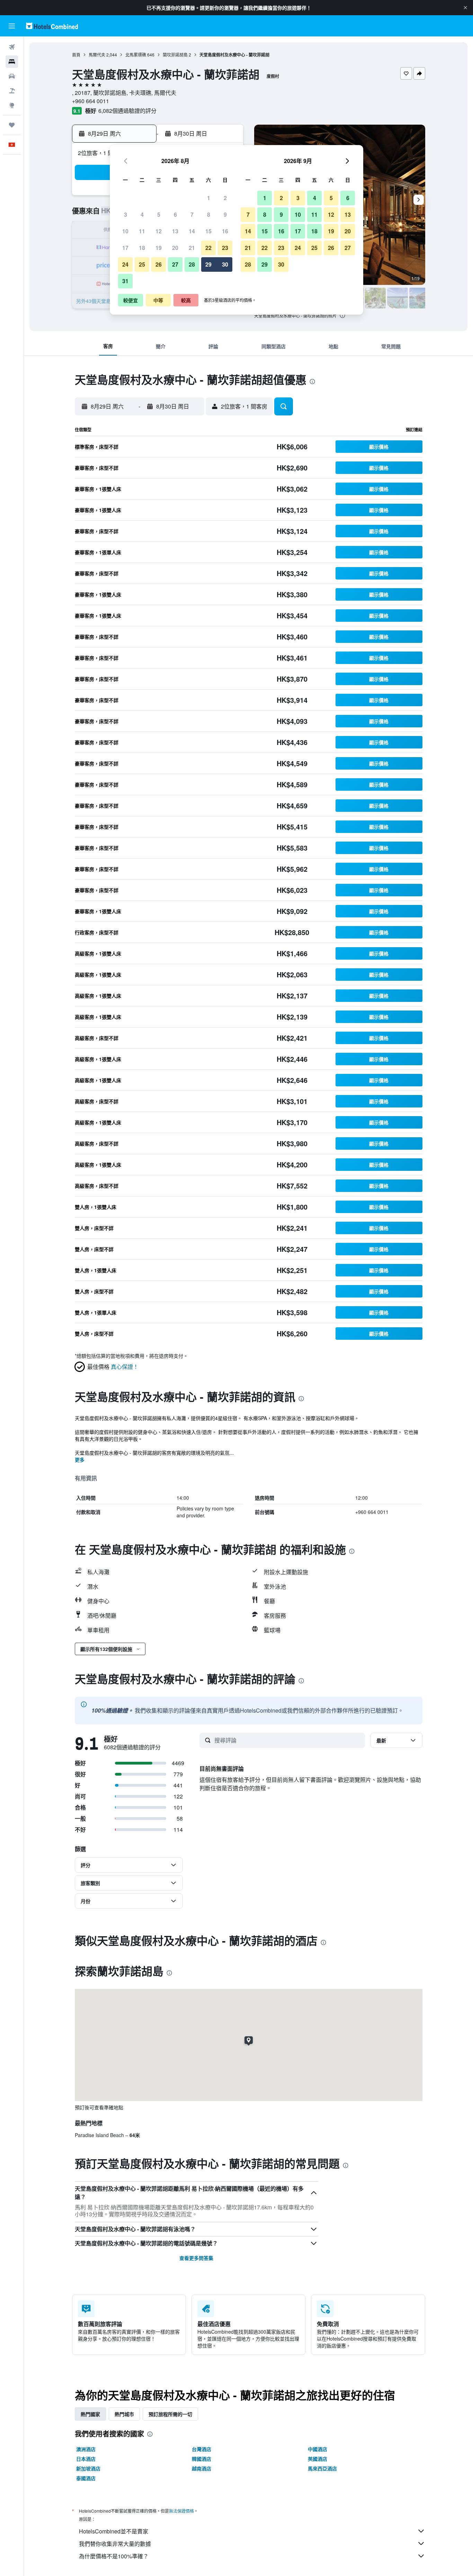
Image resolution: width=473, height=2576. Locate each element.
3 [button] (126, 214)
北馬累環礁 (136, 55)
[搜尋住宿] (12, 62)
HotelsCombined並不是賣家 (114, 2531)
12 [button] (159, 231)
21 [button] (192, 248)
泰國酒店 (86, 2478)
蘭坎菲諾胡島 (175, 55)
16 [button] (225, 231)
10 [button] (125, 231)
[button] (465, 8)
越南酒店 (202, 2468)
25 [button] (142, 264)
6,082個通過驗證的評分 (127, 111)
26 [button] (159, 264)
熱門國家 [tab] (90, 2414)
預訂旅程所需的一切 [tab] (170, 2414)
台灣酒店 (202, 2449)
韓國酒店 (202, 2459)
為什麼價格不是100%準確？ (114, 2556)
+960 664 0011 (91, 101)
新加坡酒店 (88, 2468)
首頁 (76, 55)
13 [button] (175, 231)
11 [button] (142, 231)
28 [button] (192, 264)
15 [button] (208, 231)
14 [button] (192, 231)
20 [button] (175, 248)
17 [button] (125, 248)
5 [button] (159, 214)
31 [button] (125, 281)
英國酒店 (318, 2459)
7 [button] (192, 214)
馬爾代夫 (97, 55)
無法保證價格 (181, 2511)
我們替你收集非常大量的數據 (115, 2544)
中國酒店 (318, 2449)
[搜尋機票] (12, 47)
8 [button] (209, 214)
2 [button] (225, 198)
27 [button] (175, 264)
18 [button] (142, 248)
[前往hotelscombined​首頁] (52, 26)
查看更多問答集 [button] (196, 2258)
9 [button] (225, 214)
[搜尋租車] (12, 76)
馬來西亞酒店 (322, 2468)
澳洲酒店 (86, 2449)
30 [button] (225, 264)
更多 (80, 1460)
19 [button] (159, 248)
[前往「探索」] (12, 105)
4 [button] (142, 214)
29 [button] (208, 264)
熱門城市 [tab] (124, 2414)
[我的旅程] (12, 125)
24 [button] (125, 264)
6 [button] (175, 214)
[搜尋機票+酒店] (12, 91)
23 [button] (225, 248)
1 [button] (209, 198)
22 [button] (208, 248)
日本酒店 (86, 2459)
